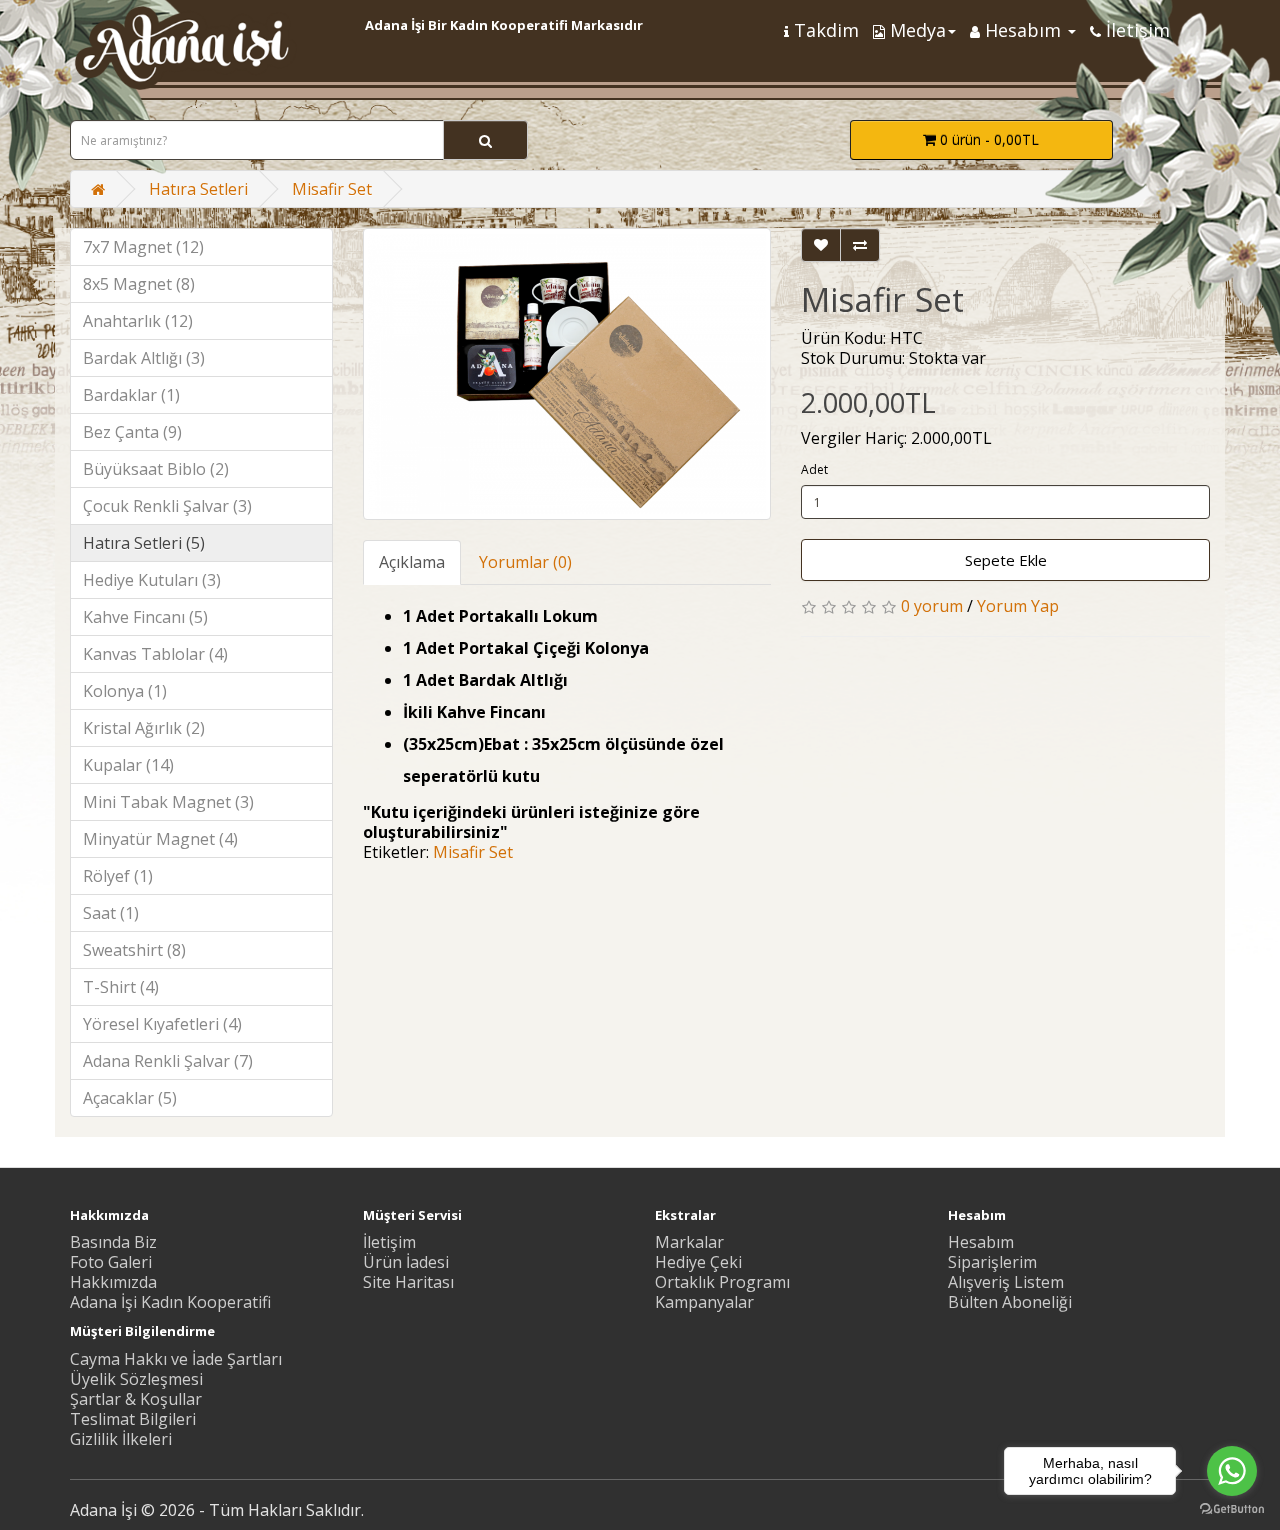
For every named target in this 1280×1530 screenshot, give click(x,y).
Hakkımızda (113, 1282)
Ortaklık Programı (722, 1282)
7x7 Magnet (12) (143, 247)
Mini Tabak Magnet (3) (168, 802)
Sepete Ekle (1006, 560)
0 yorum (932, 606)
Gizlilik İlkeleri (121, 1439)
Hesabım (981, 1242)
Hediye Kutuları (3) (152, 580)
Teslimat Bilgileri (133, 1419)
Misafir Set (332, 189)
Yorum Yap (1018, 606)
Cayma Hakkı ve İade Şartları (176, 1359)
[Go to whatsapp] (1232, 1471)
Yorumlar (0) (525, 562)
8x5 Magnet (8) (139, 284)
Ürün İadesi (406, 1262)
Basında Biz (113, 1242)
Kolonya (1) (125, 691)
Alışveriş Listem (1006, 1282)
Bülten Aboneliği (1010, 1302)
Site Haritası (408, 1282)
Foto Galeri (111, 1262)
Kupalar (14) (128, 765)
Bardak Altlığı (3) (144, 358)
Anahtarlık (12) (138, 321)
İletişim (389, 1242)
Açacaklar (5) (130, 1098)
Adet (814, 469)
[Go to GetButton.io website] (1232, 1509)
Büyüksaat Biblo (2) (156, 469)
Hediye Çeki (698, 1262)
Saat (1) (111, 913)
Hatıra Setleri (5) (144, 543)
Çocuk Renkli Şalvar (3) (167, 506)
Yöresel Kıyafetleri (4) (162, 1024)
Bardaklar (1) (131, 395)
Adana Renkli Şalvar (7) (168, 1061)
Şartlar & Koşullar (136, 1399)
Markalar (689, 1242)
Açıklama (412, 562)
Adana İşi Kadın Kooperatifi (170, 1302)
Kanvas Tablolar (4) (155, 654)
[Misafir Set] (567, 374)
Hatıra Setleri (198, 189)
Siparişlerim (992, 1262)
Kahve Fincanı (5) (145, 617)
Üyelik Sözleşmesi (136, 1379)
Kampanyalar (704, 1302)
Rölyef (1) (118, 876)
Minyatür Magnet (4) (160, 839)
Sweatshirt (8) (134, 950)
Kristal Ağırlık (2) (144, 728)
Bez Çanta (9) (132, 432)
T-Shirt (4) (121, 987)
